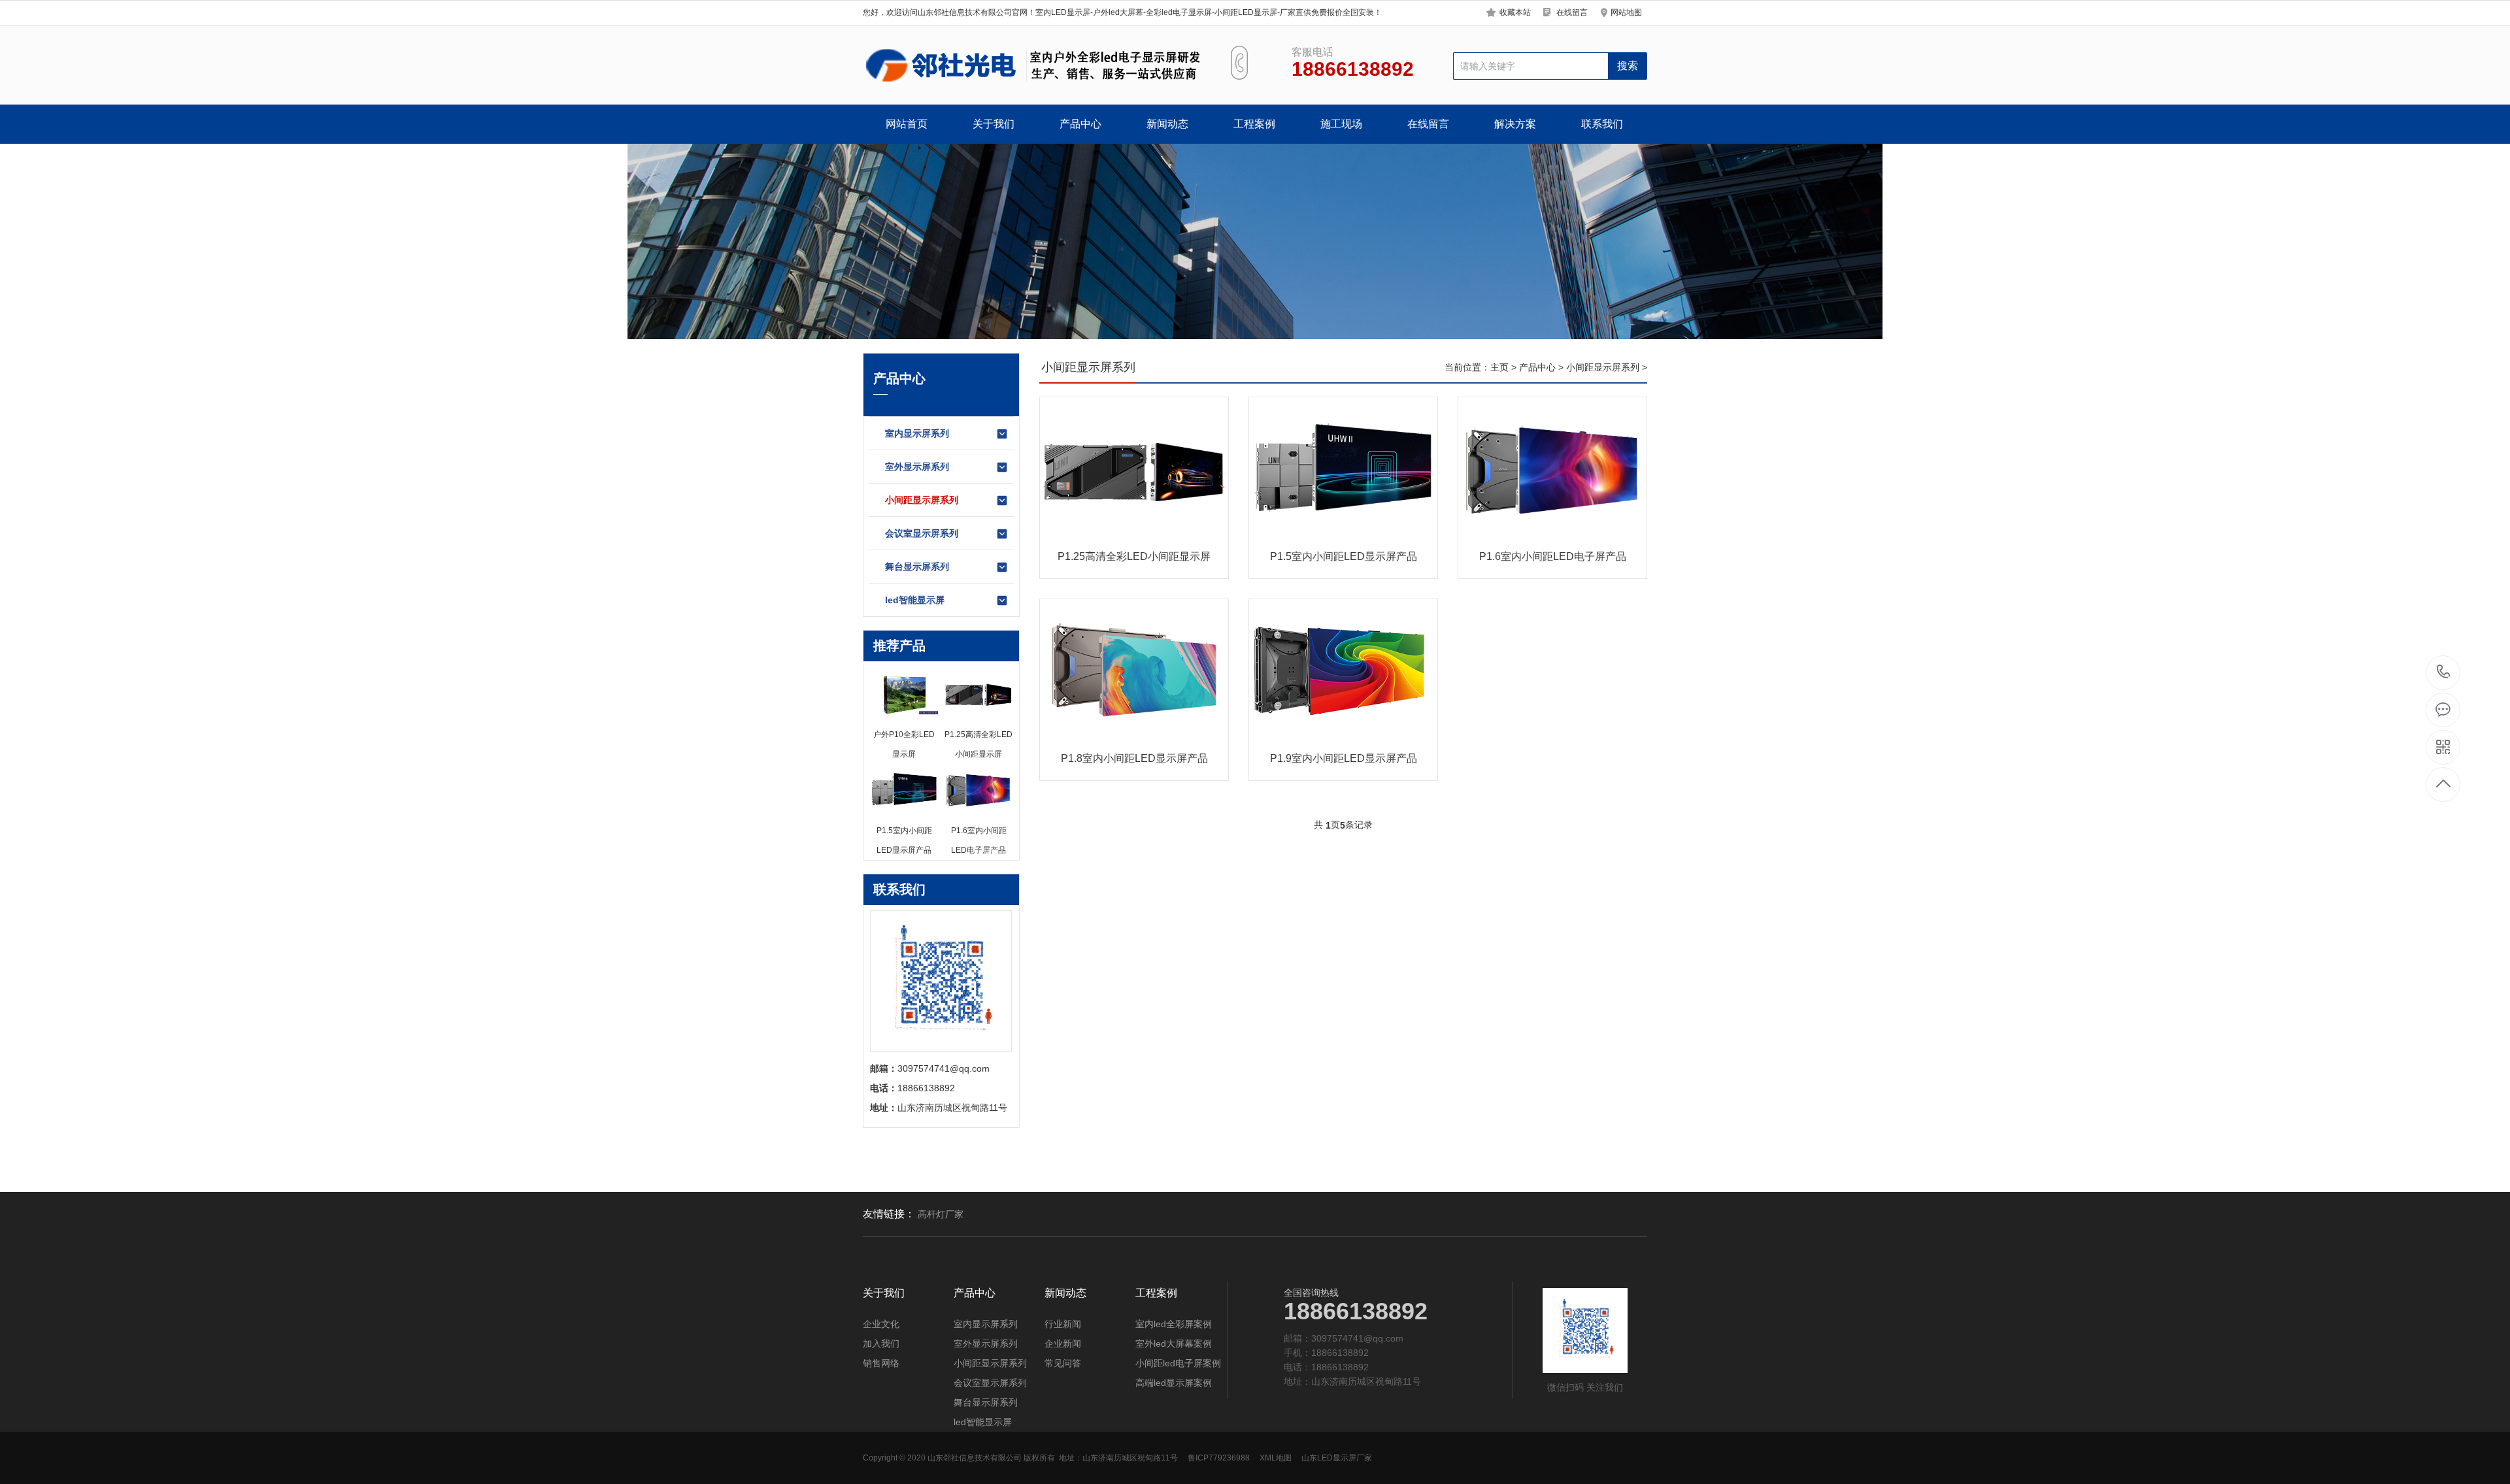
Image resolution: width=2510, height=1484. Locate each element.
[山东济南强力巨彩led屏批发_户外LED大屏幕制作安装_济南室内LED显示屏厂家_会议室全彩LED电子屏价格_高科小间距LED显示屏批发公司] (1031, 65)
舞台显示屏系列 (917, 567)
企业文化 (881, 1324)
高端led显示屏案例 (1174, 1383)
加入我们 (881, 1344)
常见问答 (1063, 1363)
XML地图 (1276, 1458)
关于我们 (994, 124)
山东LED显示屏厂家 (1337, 1458)
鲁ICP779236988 (1219, 1458)
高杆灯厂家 (941, 1214)
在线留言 (1572, 12)
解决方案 (1515, 124)
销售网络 (881, 1363)
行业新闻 (1063, 1324)
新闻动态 (1167, 124)
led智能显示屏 (915, 600)
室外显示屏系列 (917, 467)
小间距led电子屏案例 (1178, 1363)
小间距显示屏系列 (922, 500)
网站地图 (1626, 12)
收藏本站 (1515, 12)
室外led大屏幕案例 (1174, 1344)
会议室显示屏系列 (922, 533)
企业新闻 (1063, 1344)
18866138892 (2444, 673)
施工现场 (1341, 124)
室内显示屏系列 (917, 433)
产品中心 (1080, 124)
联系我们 (1602, 124)
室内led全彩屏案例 (1174, 1324)
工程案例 (1254, 124)
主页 (1499, 367)
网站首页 (907, 124)
